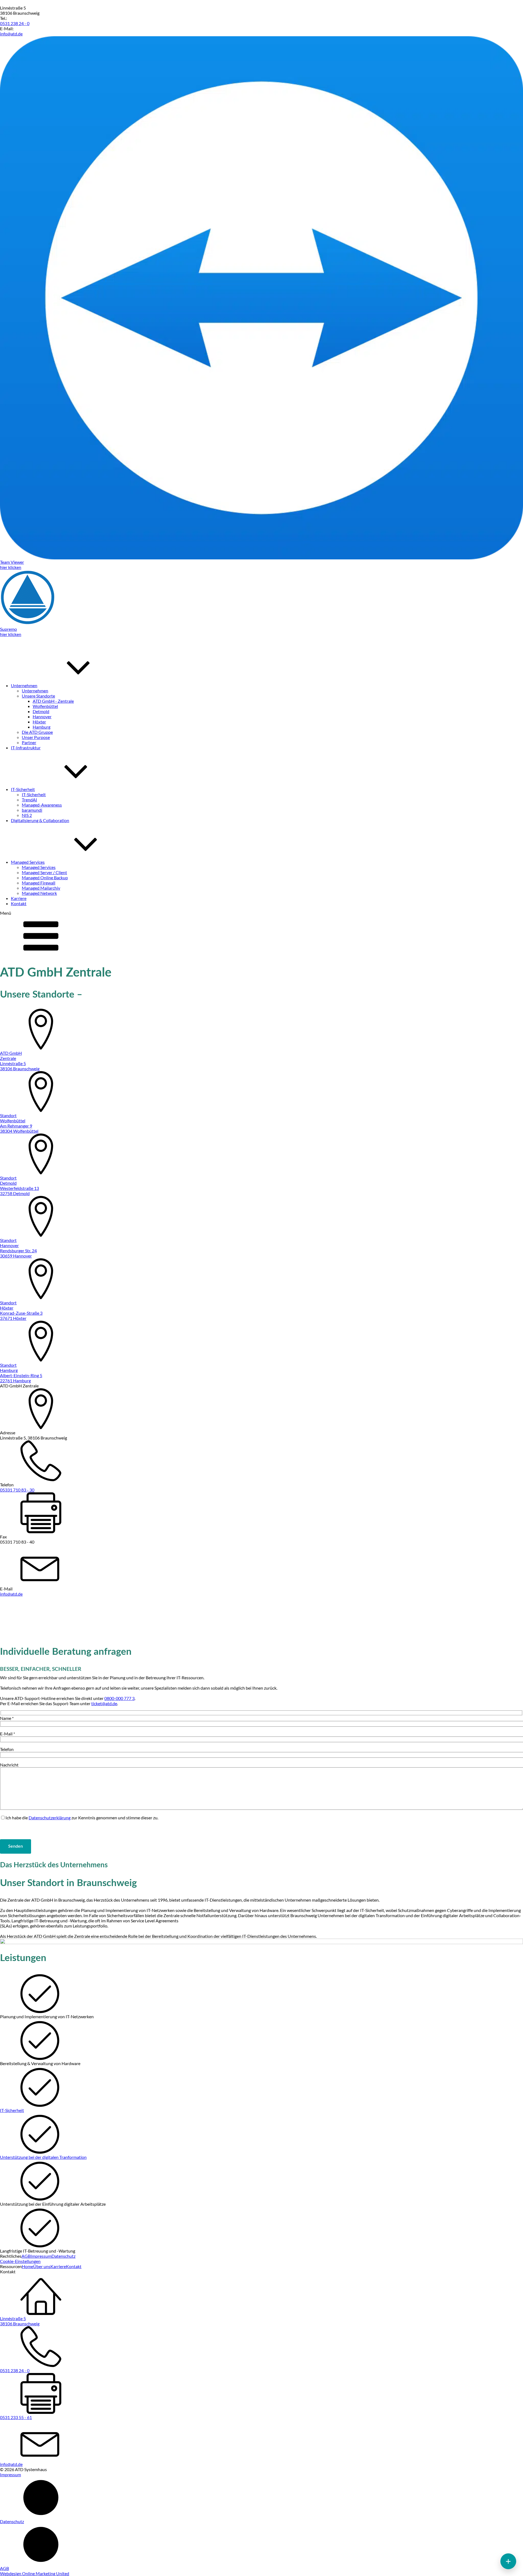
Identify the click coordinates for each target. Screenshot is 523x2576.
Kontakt (74, 2266)
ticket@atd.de (104, 1703)
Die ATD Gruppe (37, 732)
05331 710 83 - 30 (17, 1490)
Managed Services (39, 867)
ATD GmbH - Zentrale (53, 701)
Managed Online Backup (45, 878)
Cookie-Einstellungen (20, 2261)
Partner (29, 742)
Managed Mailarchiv (41, 888)
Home (28, 2266)
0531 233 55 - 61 (16, 2417)
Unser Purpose (36, 737)
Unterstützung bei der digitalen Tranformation (43, 2157)
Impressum (41, 2256)
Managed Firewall (39, 883)
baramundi (32, 810)
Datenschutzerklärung (50, 1818)
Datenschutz (63, 2256)
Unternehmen (35, 691)
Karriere (58, 2266)
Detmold (41, 711)
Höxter (39, 722)
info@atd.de (11, 34)
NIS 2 (27, 815)
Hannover (42, 716)
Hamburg (42, 727)
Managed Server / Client (44, 872)
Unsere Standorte (38, 696)
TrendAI (29, 800)
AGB (26, 2256)
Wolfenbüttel (45, 706)
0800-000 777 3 (119, 1698)
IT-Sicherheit (34, 794)
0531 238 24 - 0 (15, 23)
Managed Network (39, 893)
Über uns (42, 2266)
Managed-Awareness (42, 805)
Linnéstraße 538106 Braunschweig (20, 2321)
